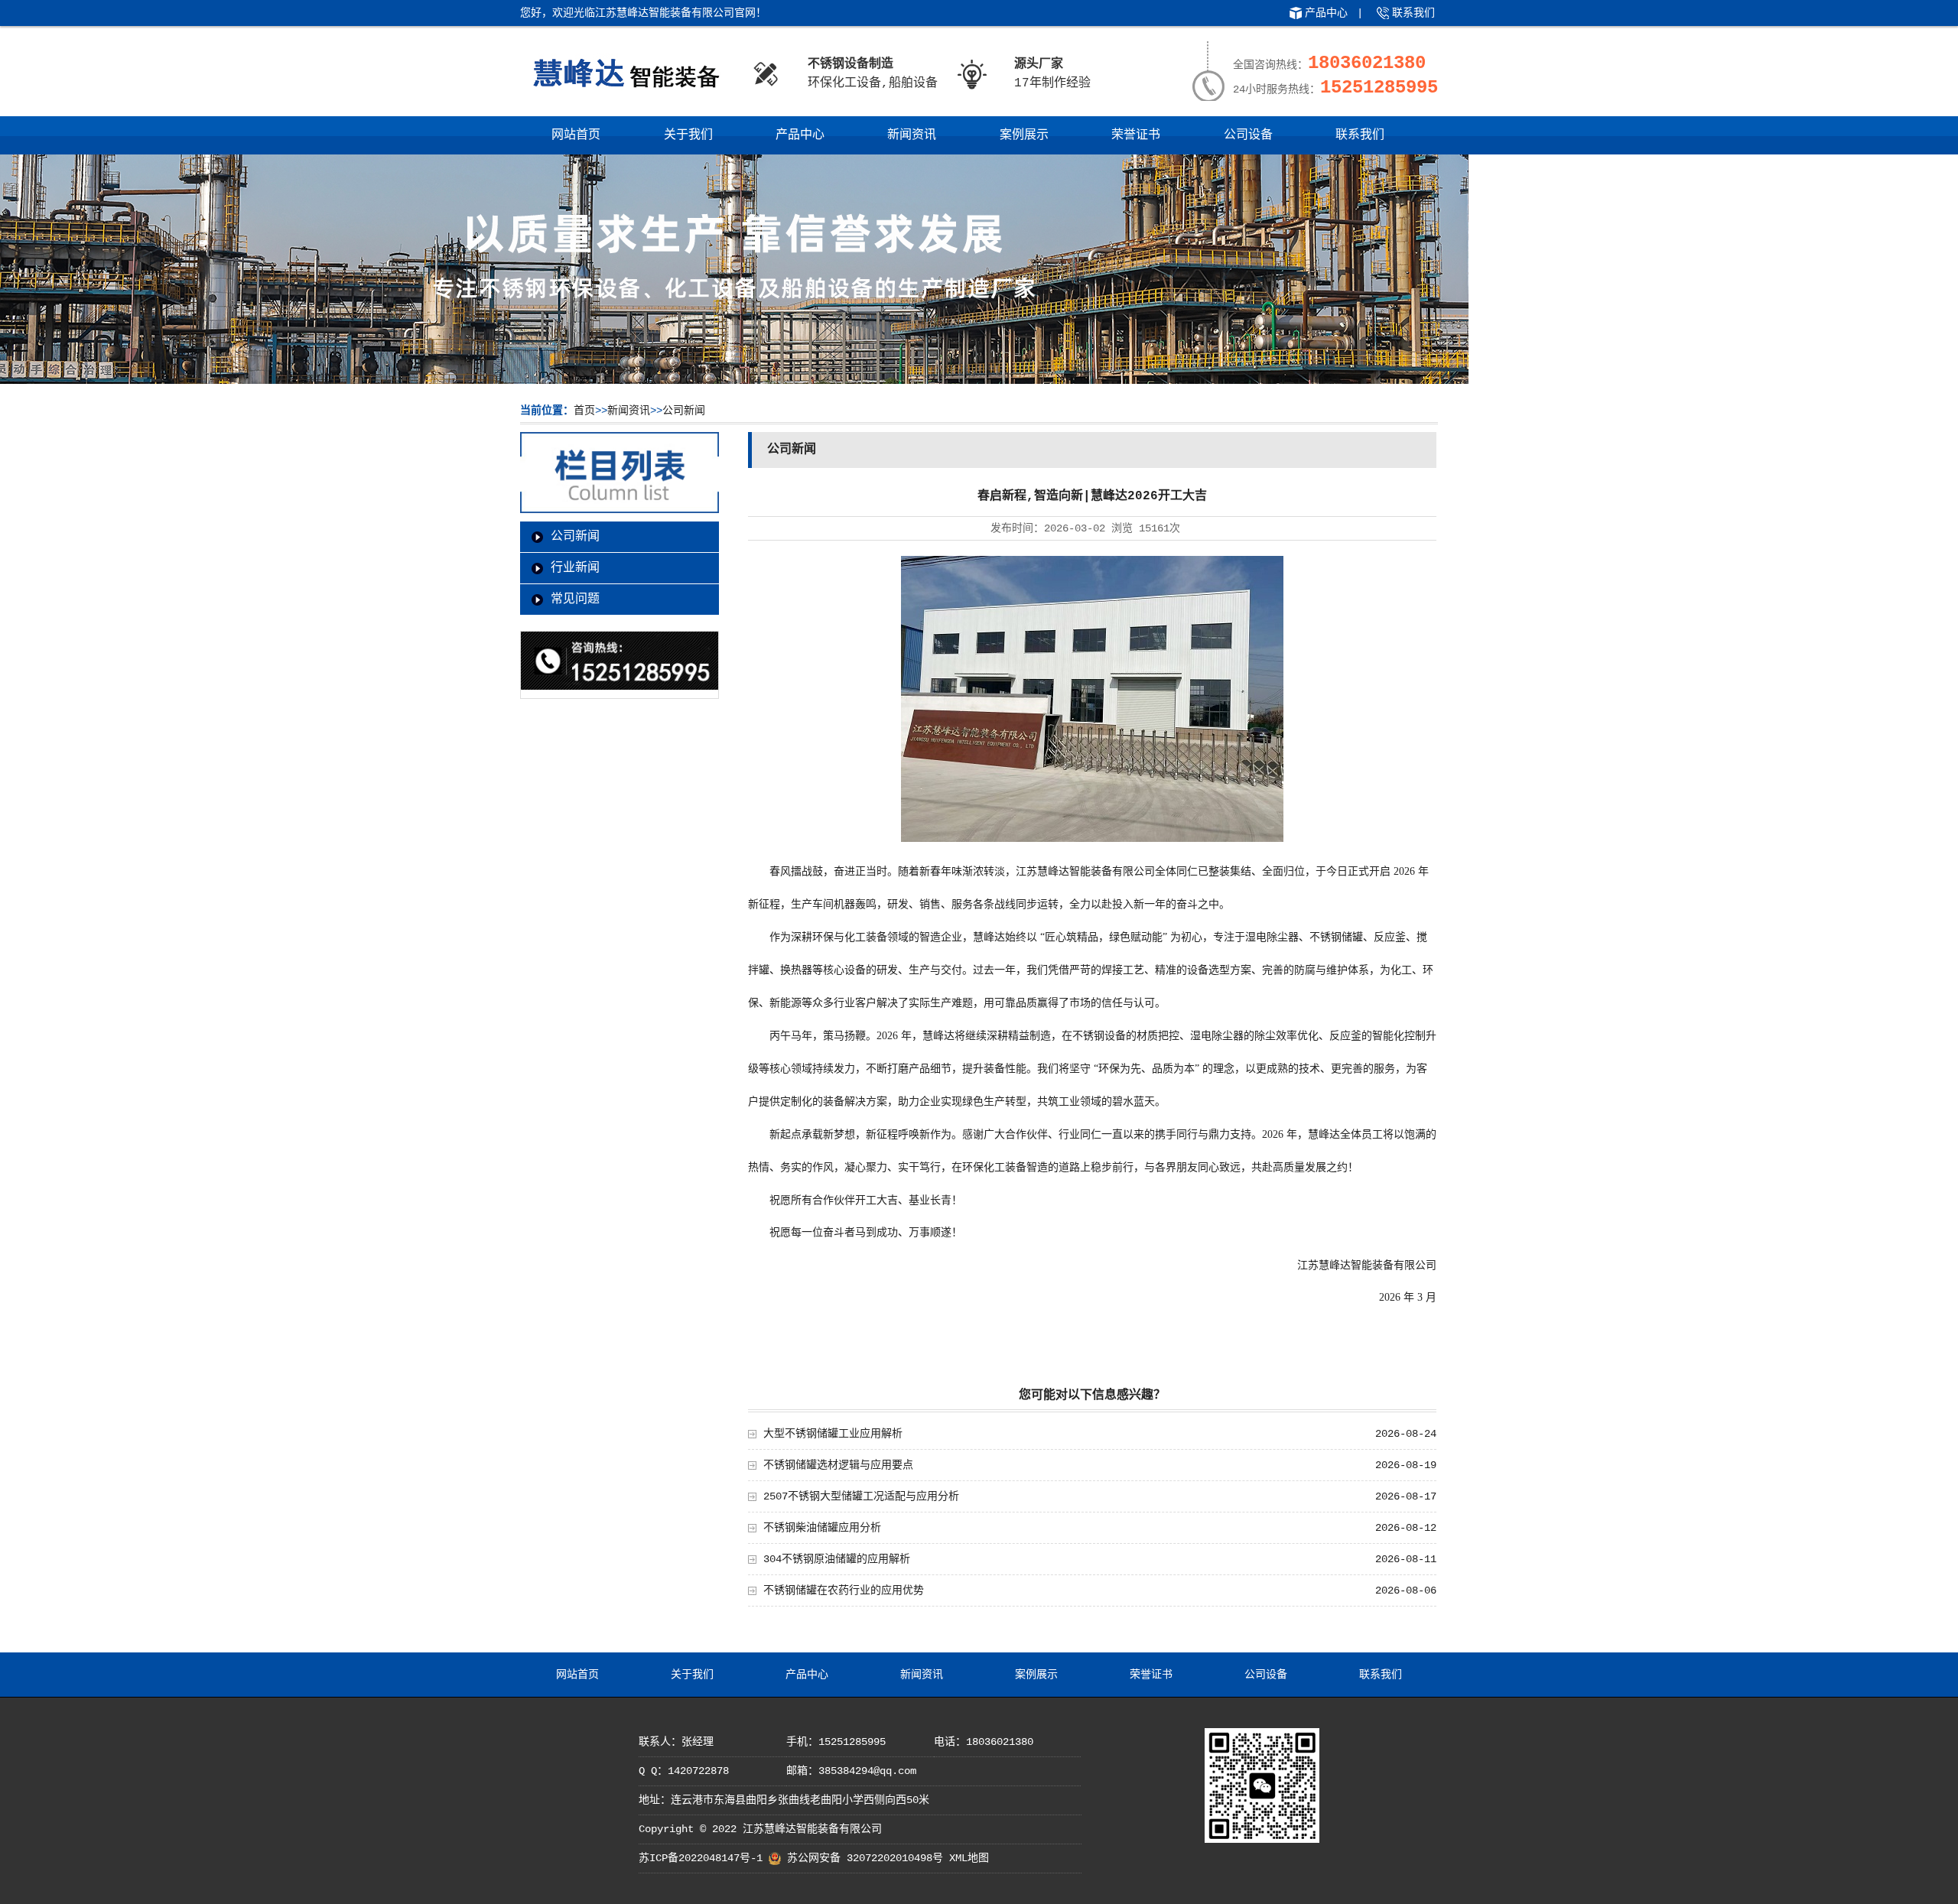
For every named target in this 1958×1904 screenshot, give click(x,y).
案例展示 (1024, 135)
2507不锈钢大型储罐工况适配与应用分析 (861, 1496)
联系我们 (1413, 13)
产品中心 (1326, 13)
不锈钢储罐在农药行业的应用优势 (844, 1590)
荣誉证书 (1136, 135)
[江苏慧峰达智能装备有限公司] (626, 95)
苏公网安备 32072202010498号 (865, 1858)
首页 (584, 411)
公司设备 (1248, 135)
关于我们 (688, 135)
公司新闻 (684, 411)
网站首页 (576, 135)
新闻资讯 (912, 135)
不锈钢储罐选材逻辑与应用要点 (838, 1465)
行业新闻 (575, 568)
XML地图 (969, 1858)
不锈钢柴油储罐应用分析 (822, 1528)
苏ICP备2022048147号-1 (701, 1858)
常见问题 (575, 599)
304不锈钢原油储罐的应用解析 (837, 1559)
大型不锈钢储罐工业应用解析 (833, 1434)
